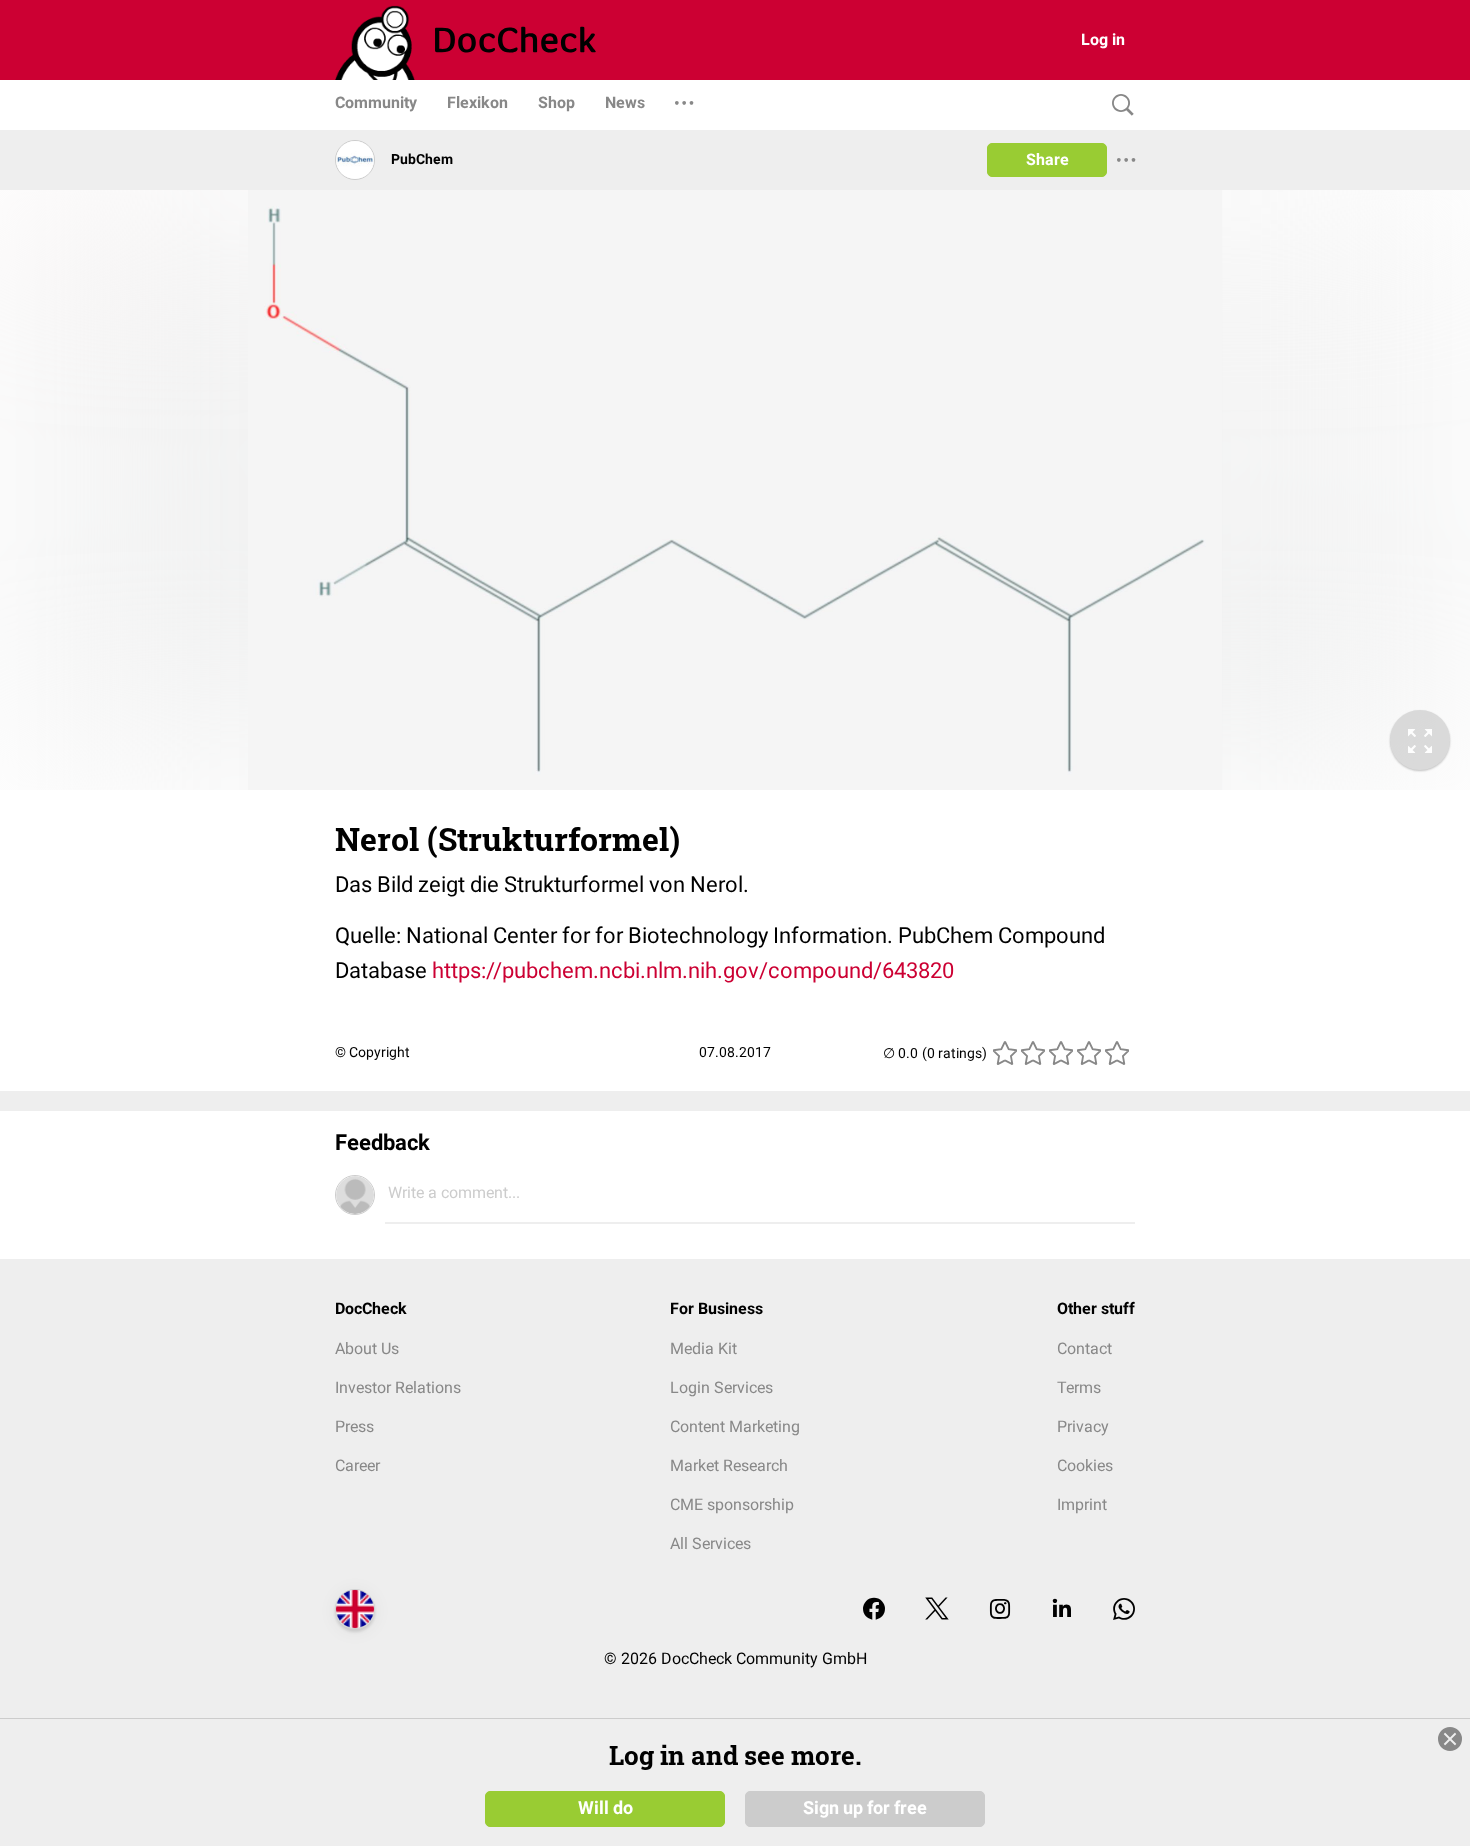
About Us (367, 1348)
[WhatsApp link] (1124, 1610)
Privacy (1083, 1426)
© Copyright (372, 1052)
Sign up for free (865, 1808)
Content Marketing (735, 1426)
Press (354, 1426)
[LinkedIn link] (1062, 1610)
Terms (1079, 1387)
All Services (710, 1543)
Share (1047, 159)
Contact (1084, 1348)
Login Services (721, 1387)
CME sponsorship (732, 1504)
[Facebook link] (874, 1610)
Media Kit (703, 1348)
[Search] (1118, 105)
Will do (605, 1808)
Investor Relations (398, 1387)
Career (357, 1465)
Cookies (1085, 1465)
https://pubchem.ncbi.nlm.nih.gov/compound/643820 (693, 970)
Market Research (729, 1465)
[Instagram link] (1000, 1610)
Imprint (1082, 1504)
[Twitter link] (937, 1610)
